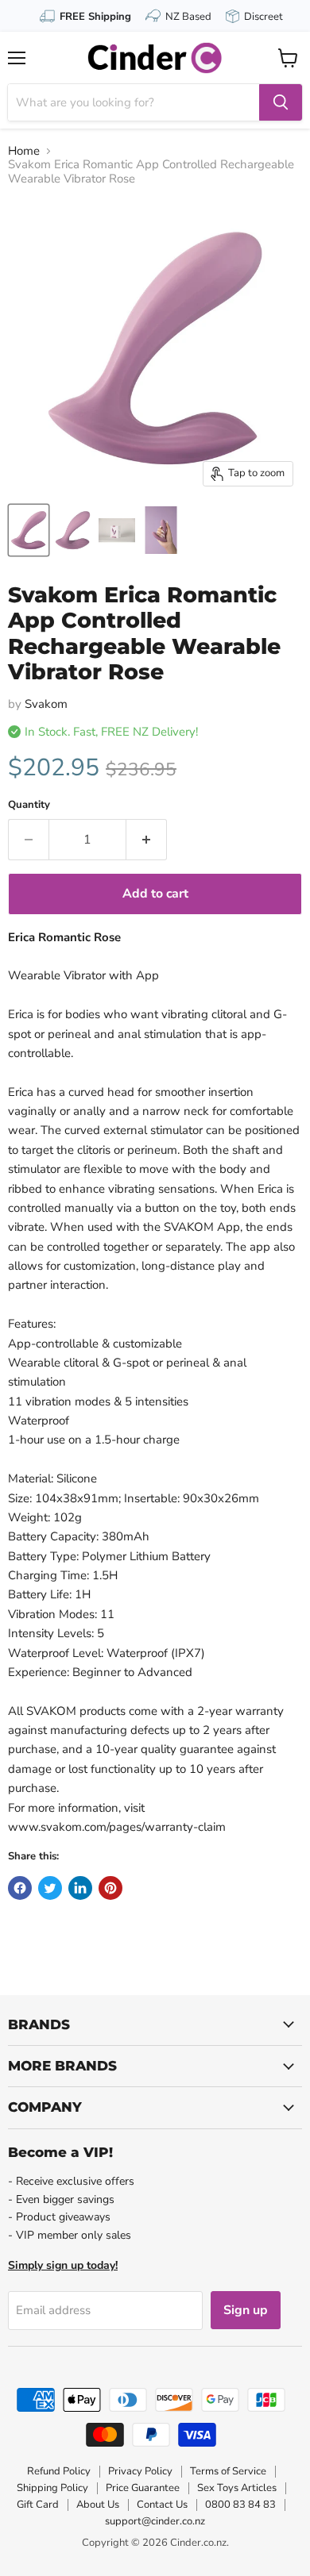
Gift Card (38, 2505)
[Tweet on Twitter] (50, 1888)
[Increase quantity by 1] (147, 840)
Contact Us (162, 2505)
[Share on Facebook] (20, 1888)
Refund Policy (59, 2471)
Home (24, 151)
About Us (98, 2505)
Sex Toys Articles (237, 2488)
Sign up (246, 2310)
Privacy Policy (140, 2471)
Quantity (29, 805)
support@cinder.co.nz (155, 2521)
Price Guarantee (143, 2488)
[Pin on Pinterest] (110, 1888)
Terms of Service (228, 2471)
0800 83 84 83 (240, 2505)
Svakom (46, 704)
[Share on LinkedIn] (80, 1888)
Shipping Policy (52, 2488)
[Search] (281, 102)
